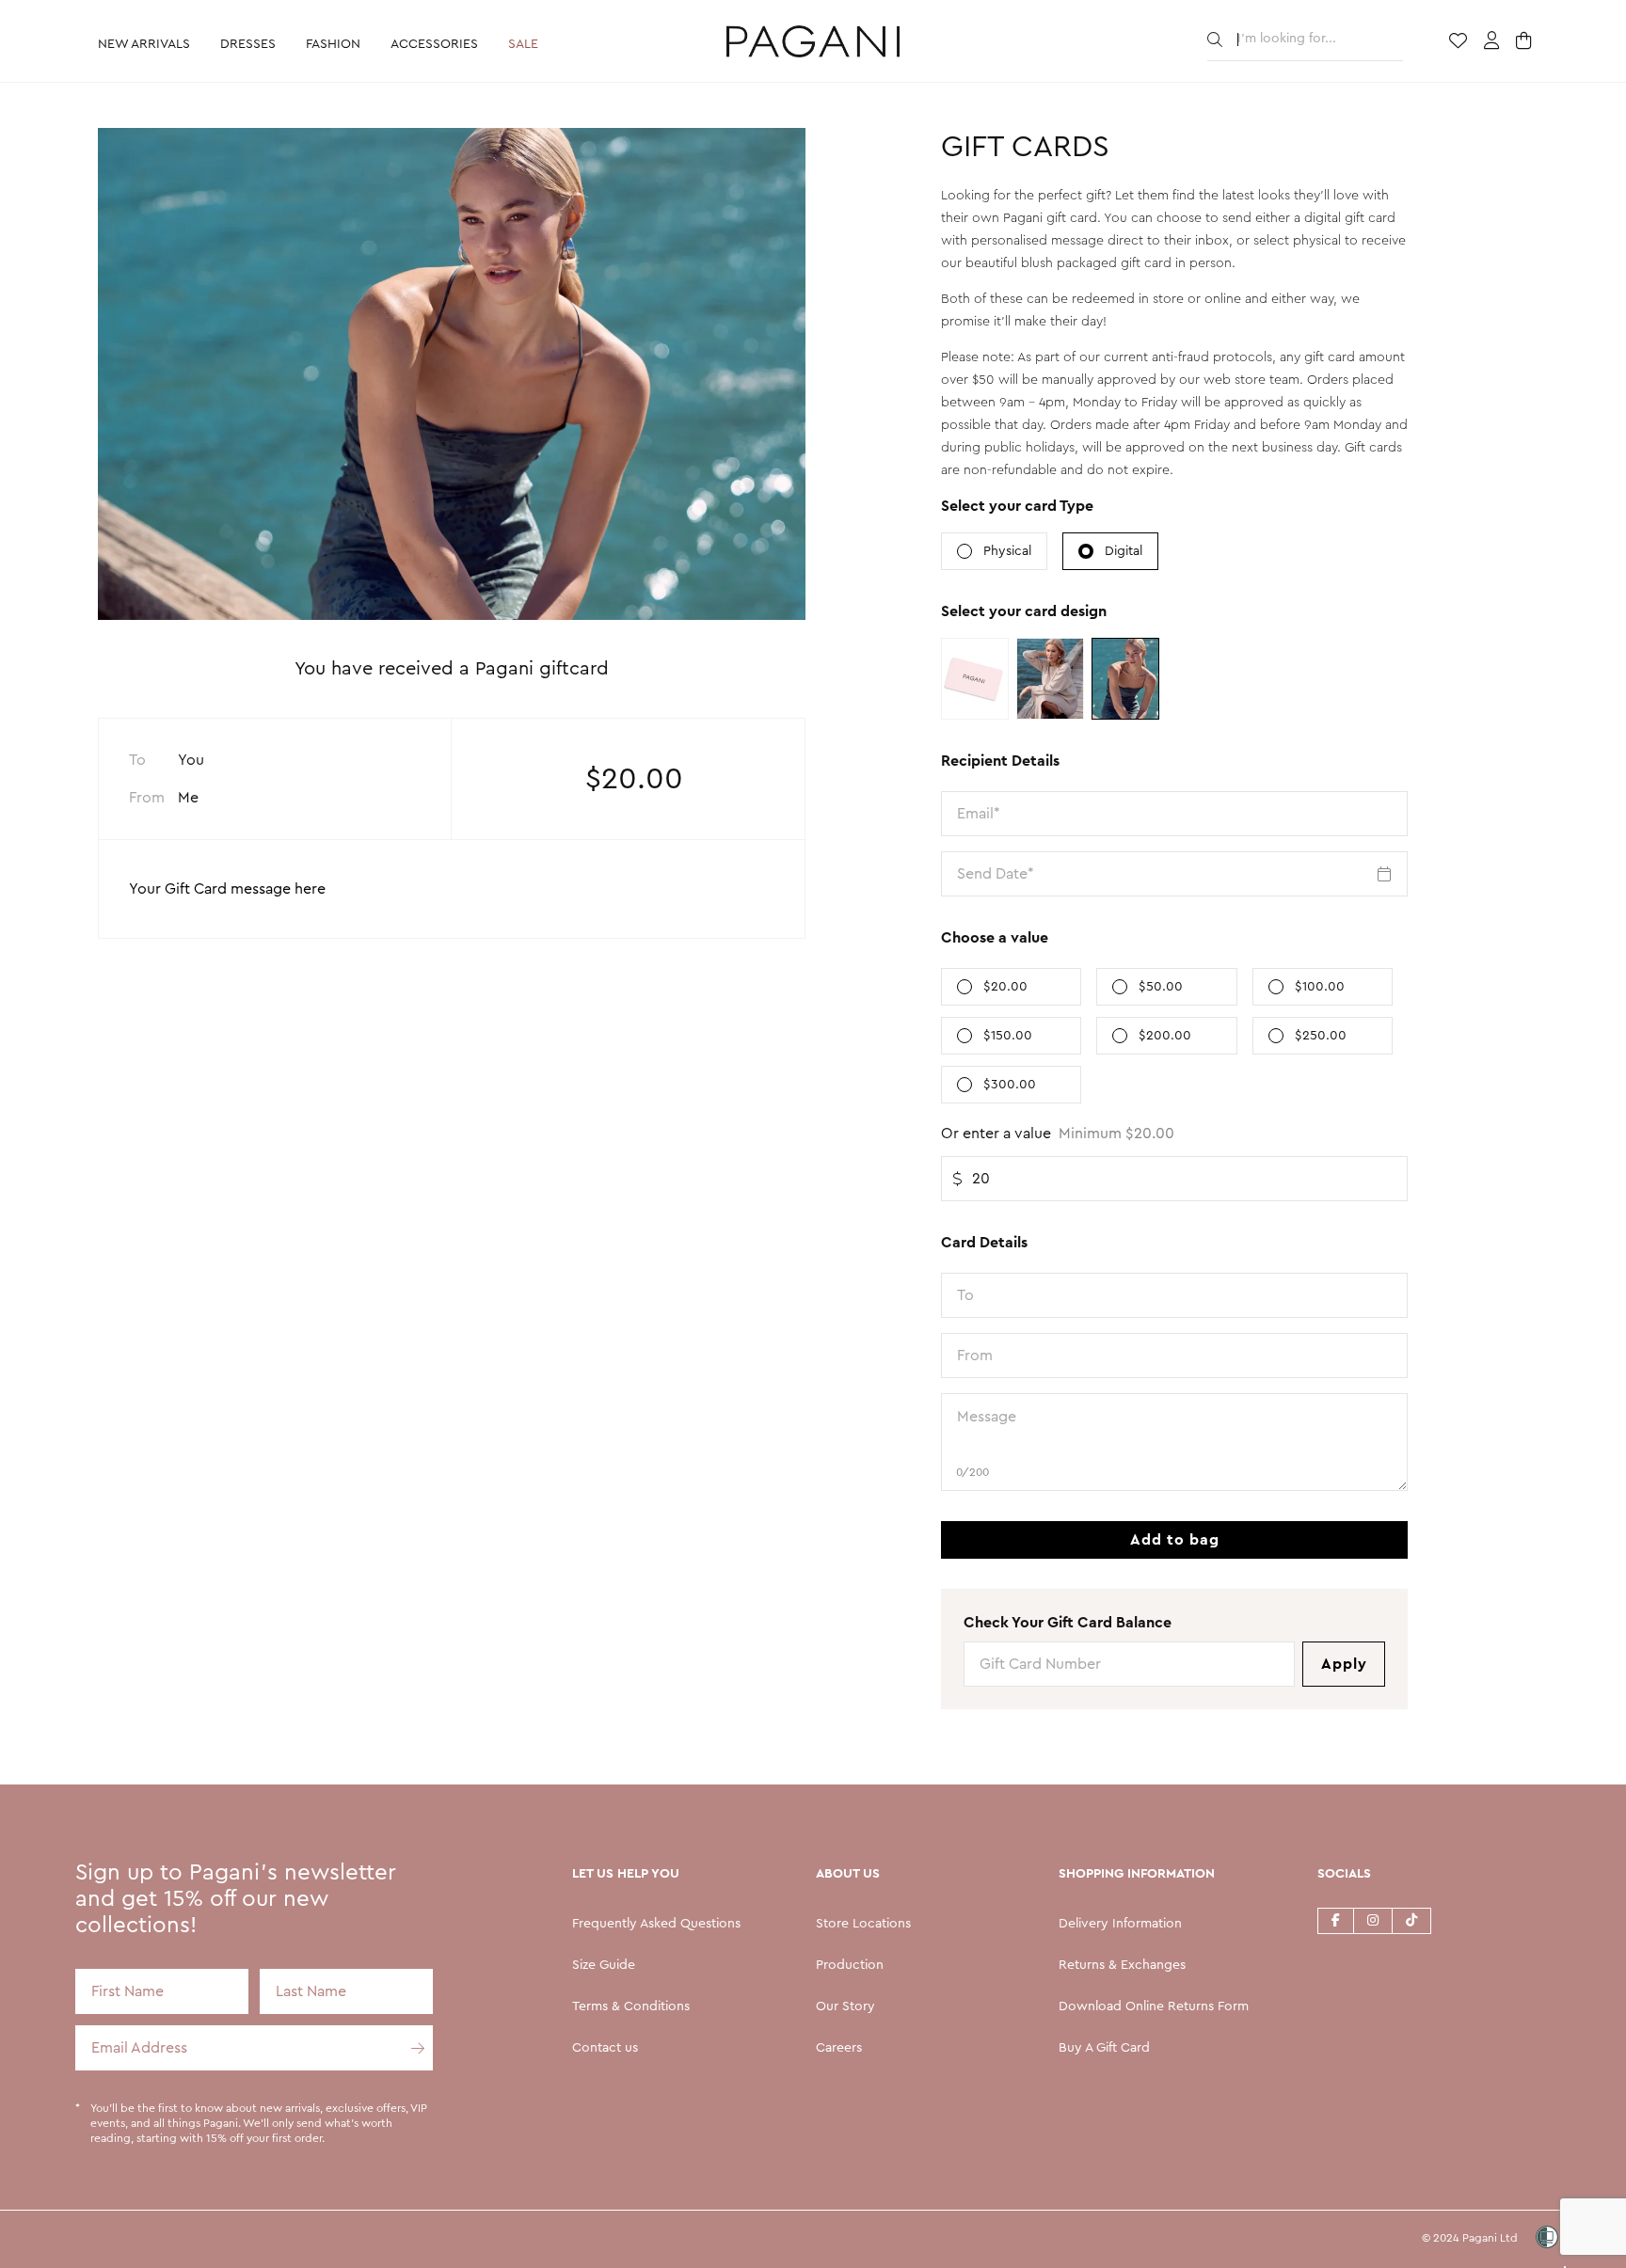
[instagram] (1373, 1920)
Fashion (333, 44)
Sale (523, 44)
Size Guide (604, 1965)
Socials (1344, 1874)
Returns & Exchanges (1122, 1965)
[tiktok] (1412, 1920)
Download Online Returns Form (1154, 2006)
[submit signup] (410, 2048)
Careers (839, 2048)
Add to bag (1175, 1540)
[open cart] (1526, 42)
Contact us (605, 2048)
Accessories (434, 44)
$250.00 (1321, 1036)
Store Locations (863, 1924)
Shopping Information (1137, 1874)
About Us (848, 1874)
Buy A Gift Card (1104, 2048)
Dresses (248, 44)
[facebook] (1335, 1920)
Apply (1344, 1664)
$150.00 (1008, 1036)
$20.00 (1005, 987)
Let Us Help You (626, 1874)
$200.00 (1165, 1036)
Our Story (845, 2006)
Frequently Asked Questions (656, 1924)
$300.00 (1010, 1085)
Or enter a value (1058, 1134)
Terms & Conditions (631, 2006)
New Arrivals (144, 44)
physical (1007, 551)
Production (850, 1965)
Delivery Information (1120, 1924)
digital (1124, 551)
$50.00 (1161, 987)
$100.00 (1320, 987)
